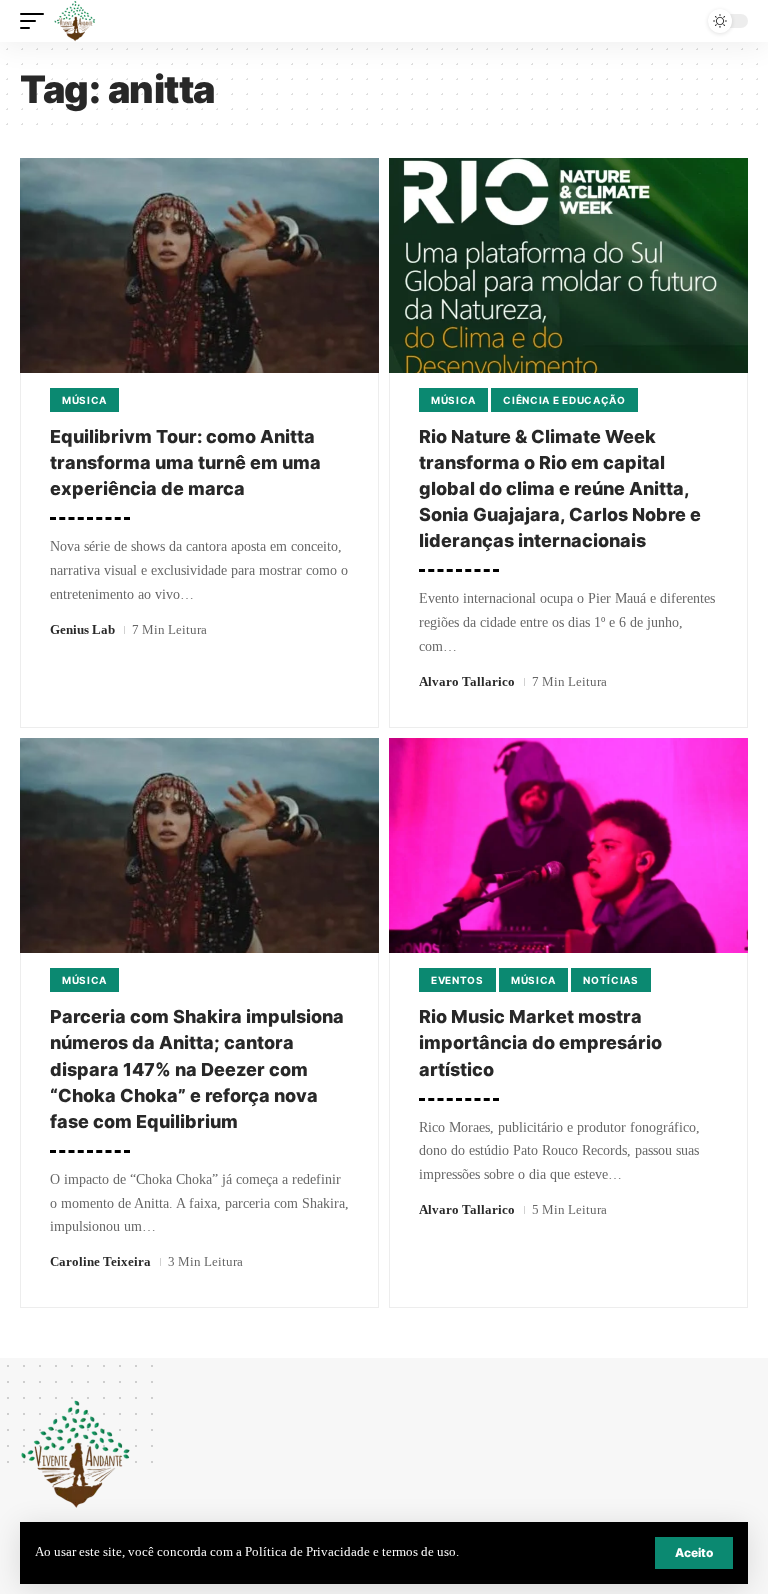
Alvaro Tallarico (467, 681)
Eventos (457, 980)
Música (84, 400)
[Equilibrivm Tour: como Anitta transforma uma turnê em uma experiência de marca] (199, 265)
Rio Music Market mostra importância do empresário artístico (540, 1042)
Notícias (611, 980)
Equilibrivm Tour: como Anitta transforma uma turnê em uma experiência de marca (185, 462)
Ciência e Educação (564, 400)
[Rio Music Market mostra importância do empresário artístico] (568, 845)
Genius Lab (82, 629)
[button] (694, 1553)
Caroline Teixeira (100, 1261)
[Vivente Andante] (75, 21)
